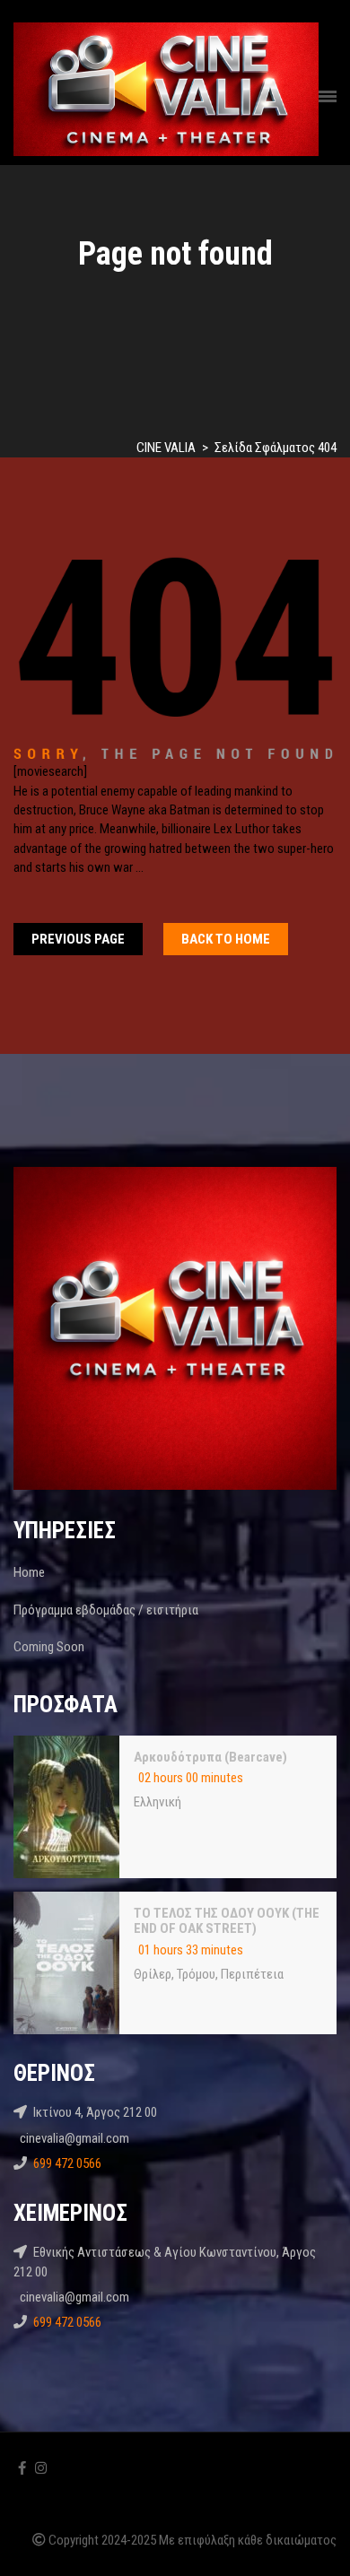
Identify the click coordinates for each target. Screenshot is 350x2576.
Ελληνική (157, 1802)
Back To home (226, 939)
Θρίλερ (153, 1974)
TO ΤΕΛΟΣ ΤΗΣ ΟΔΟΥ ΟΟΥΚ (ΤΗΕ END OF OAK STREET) (227, 1921)
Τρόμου (196, 1974)
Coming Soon (49, 1647)
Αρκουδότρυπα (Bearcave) (210, 1757)
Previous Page (78, 939)
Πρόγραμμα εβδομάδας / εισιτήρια (106, 1610)
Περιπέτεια (252, 1974)
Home (29, 1572)
